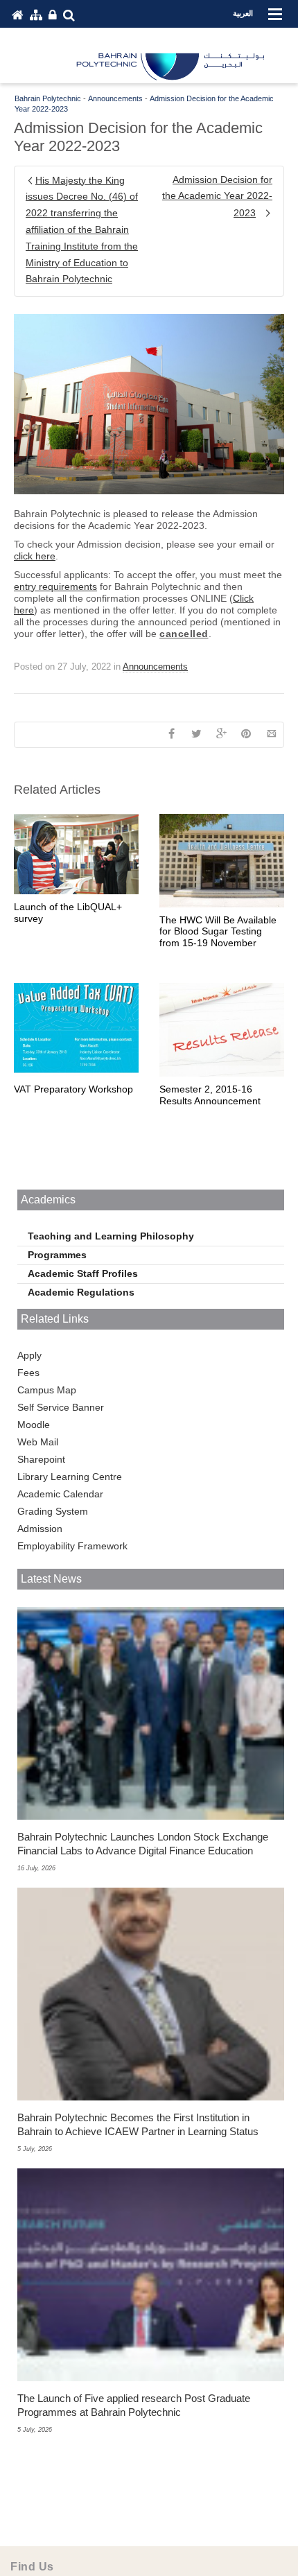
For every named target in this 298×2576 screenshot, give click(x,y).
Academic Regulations (81, 1292)
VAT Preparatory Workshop (73, 1089)
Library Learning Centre (70, 1477)
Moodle (34, 1425)
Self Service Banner (61, 1407)
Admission (40, 1529)
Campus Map (47, 1390)
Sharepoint (41, 1459)
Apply (29, 1355)
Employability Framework (72, 1546)
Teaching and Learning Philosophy (111, 1236)
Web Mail (38, 1442)
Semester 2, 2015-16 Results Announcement (210, 1095)
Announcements (155, 667)
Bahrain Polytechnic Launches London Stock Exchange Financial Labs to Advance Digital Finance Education (143, 1844)
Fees (28, 1373)
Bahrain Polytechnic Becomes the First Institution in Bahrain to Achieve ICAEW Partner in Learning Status (138, 2124)
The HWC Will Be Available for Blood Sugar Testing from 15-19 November (218, 932)
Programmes (57, 1255)
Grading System (53, 1511)
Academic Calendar (60, 1494)
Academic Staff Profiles (83, 1273)
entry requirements (55, 586)
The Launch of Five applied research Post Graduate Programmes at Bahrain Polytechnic (134, 2405)
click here (35, 556)
